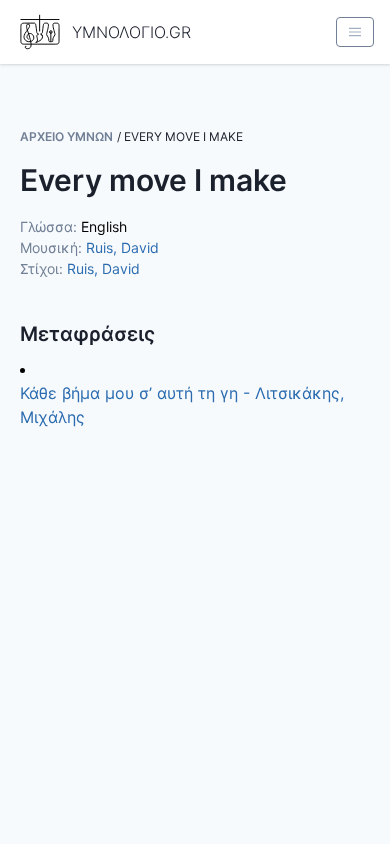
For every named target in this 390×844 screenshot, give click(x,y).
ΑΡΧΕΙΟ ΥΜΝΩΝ (66, 136)
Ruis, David (122, 247)
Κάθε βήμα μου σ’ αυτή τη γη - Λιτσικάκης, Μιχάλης (182, 405)
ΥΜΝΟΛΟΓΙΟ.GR (131, 32)
